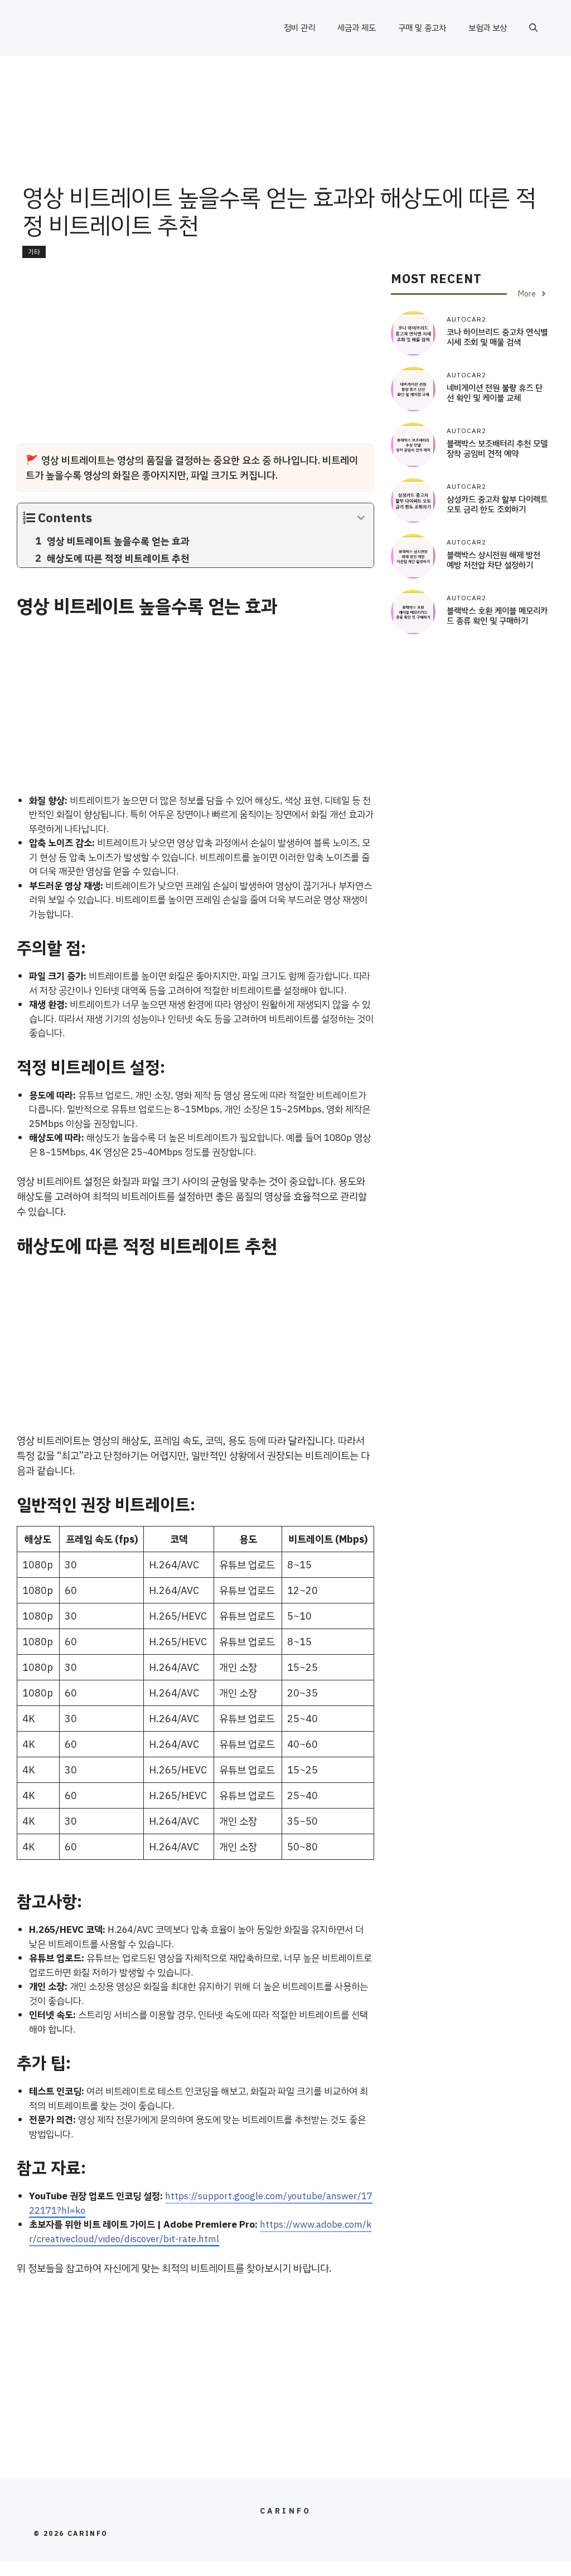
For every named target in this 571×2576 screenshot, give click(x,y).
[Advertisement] (285, 142)
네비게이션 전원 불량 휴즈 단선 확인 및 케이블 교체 (495, 393)
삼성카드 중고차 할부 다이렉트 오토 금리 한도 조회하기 (497, 504)
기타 (34, 252)
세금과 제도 (357, 28)
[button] (533, 28)
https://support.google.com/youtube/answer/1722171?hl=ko (201, 2203)
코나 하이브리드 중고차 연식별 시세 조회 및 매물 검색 (497, 337)
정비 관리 (299, 28)
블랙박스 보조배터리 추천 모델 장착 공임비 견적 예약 (497, 449)
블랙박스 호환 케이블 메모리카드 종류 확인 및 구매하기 (497, 616)
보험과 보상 (488, 28)
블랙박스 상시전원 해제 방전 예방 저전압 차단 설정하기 (493, 560)
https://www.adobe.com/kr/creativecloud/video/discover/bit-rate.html (200, 2232)
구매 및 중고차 (422, 28)
